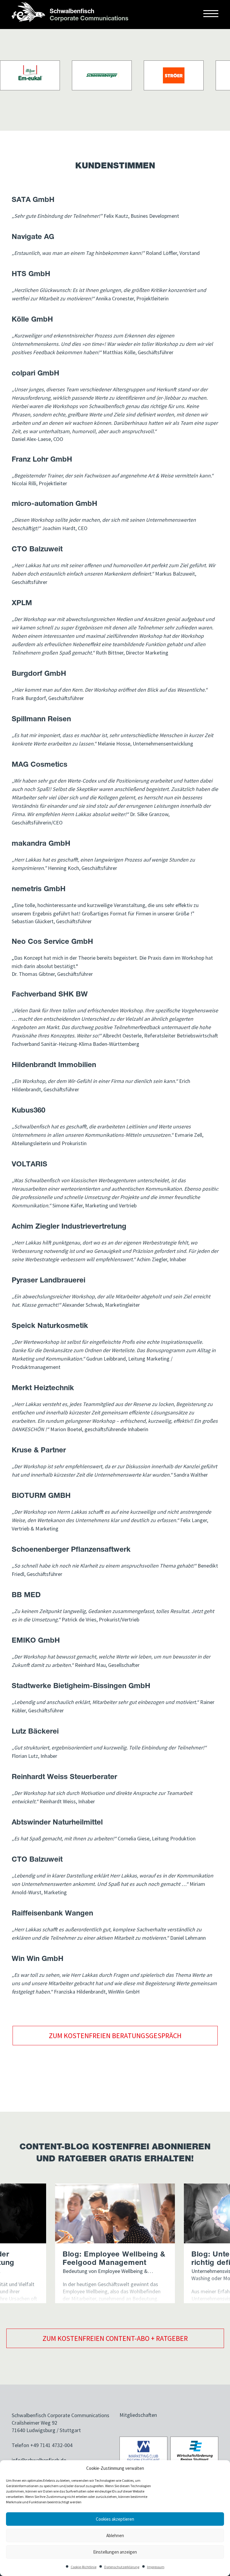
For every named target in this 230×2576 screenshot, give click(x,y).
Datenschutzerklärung (122, 2567)
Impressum (156, 2567)
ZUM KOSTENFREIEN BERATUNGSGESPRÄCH (115, 2036)
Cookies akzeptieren (115, 2519)
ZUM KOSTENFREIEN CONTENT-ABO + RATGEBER (115, 2338)
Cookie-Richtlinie (84, 2567)
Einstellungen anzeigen (115, 2552)
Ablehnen (115, 2535)
